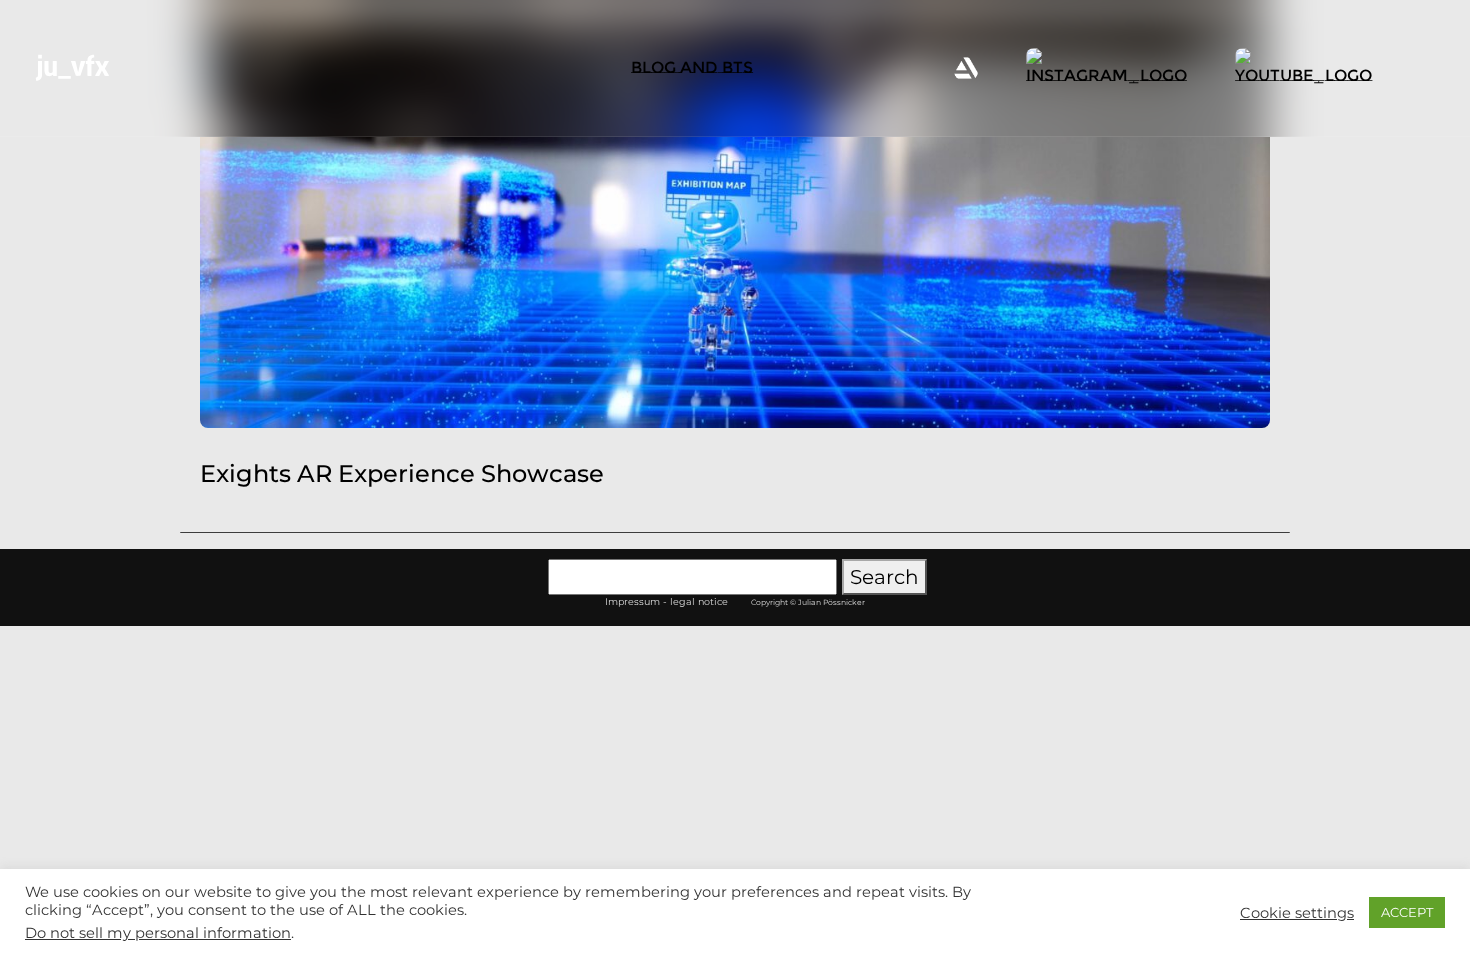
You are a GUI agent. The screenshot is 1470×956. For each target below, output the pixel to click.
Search (884, 577)
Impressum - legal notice (666, 601)
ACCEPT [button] (1407, 912)
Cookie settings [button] (1297, 913)
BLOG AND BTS (692, 67)
